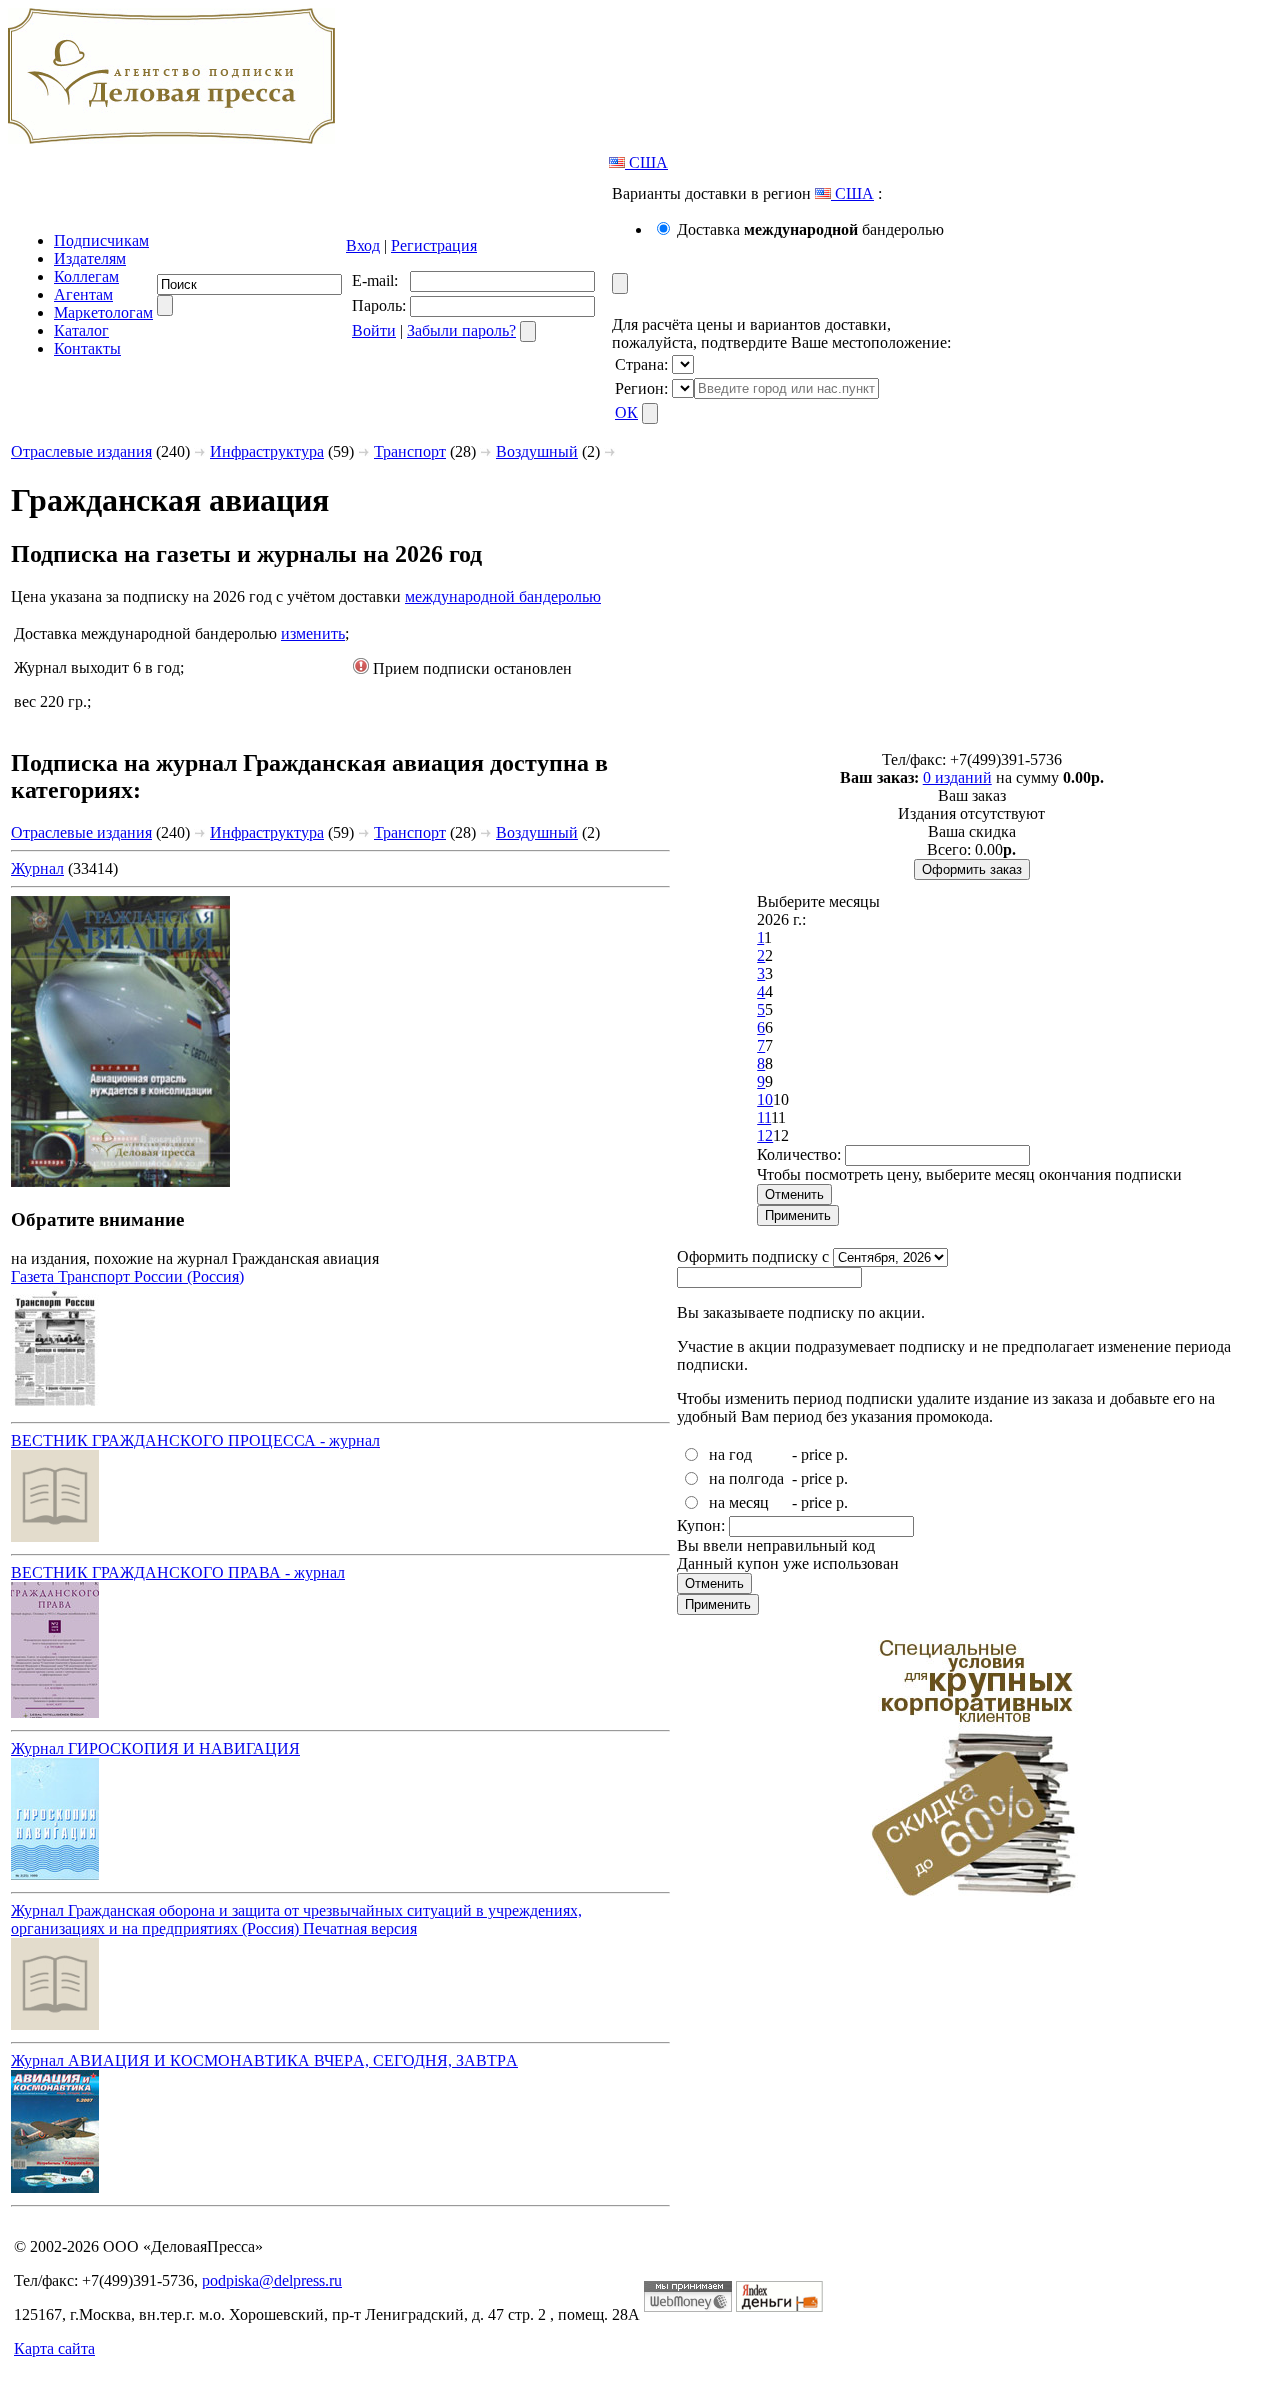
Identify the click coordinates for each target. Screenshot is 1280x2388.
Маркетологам (103, 312)
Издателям (90, 258)
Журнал (37, 868)
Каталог (81, 330)
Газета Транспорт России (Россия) (127, 1276)
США (646, 162)
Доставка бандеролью (810, 229)
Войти (374, 330)
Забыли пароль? (461, 330)
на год (730, 1454)
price (816, 1454)
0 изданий (957, 777)
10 (765, 1099)
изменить (313, 633)
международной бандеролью (503, 596)
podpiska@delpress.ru (272, 2280)
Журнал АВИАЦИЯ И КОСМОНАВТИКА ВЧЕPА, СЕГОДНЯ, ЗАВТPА (264, 2060)
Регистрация (434, 245)
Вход (363, 245)
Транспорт (410, 451)
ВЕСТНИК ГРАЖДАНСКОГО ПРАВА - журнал (178, 1572)
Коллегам (86, 276)
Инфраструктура (267, 451)
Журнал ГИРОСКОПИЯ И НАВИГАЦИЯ (155, 1748)
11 (764, 1117)
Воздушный (537, 451)
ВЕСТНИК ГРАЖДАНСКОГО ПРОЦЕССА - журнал (195, 1440)
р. (842, 1454)
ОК (626, 412)
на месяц (739, 1502)
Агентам (83, 294)
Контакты (87, 348)
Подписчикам (101, 240)
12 (765, 1135)
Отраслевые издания (81, 451)
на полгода (746, 1478)
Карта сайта (54, 2348)
